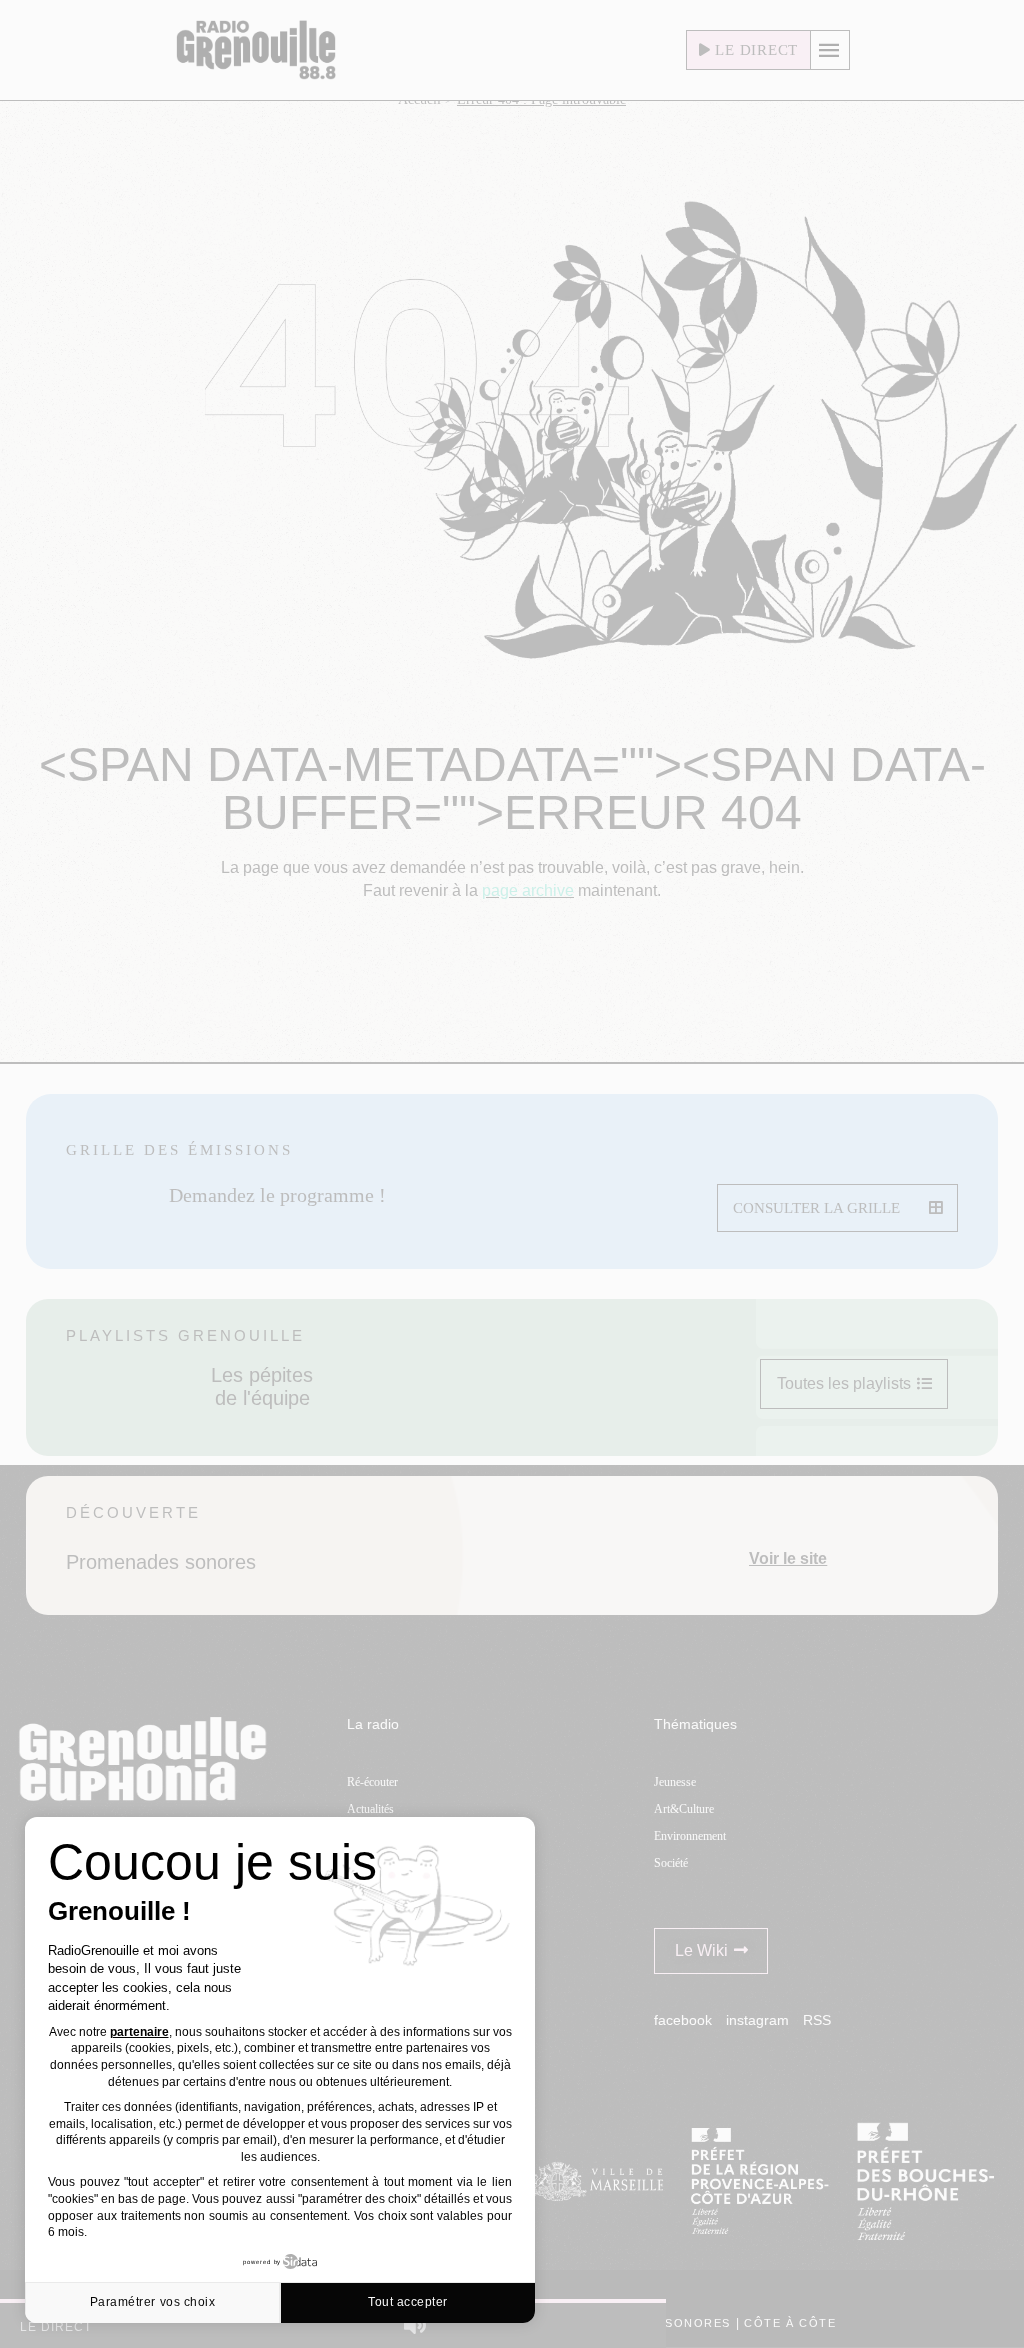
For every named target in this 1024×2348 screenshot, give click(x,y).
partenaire (139, 2032)
